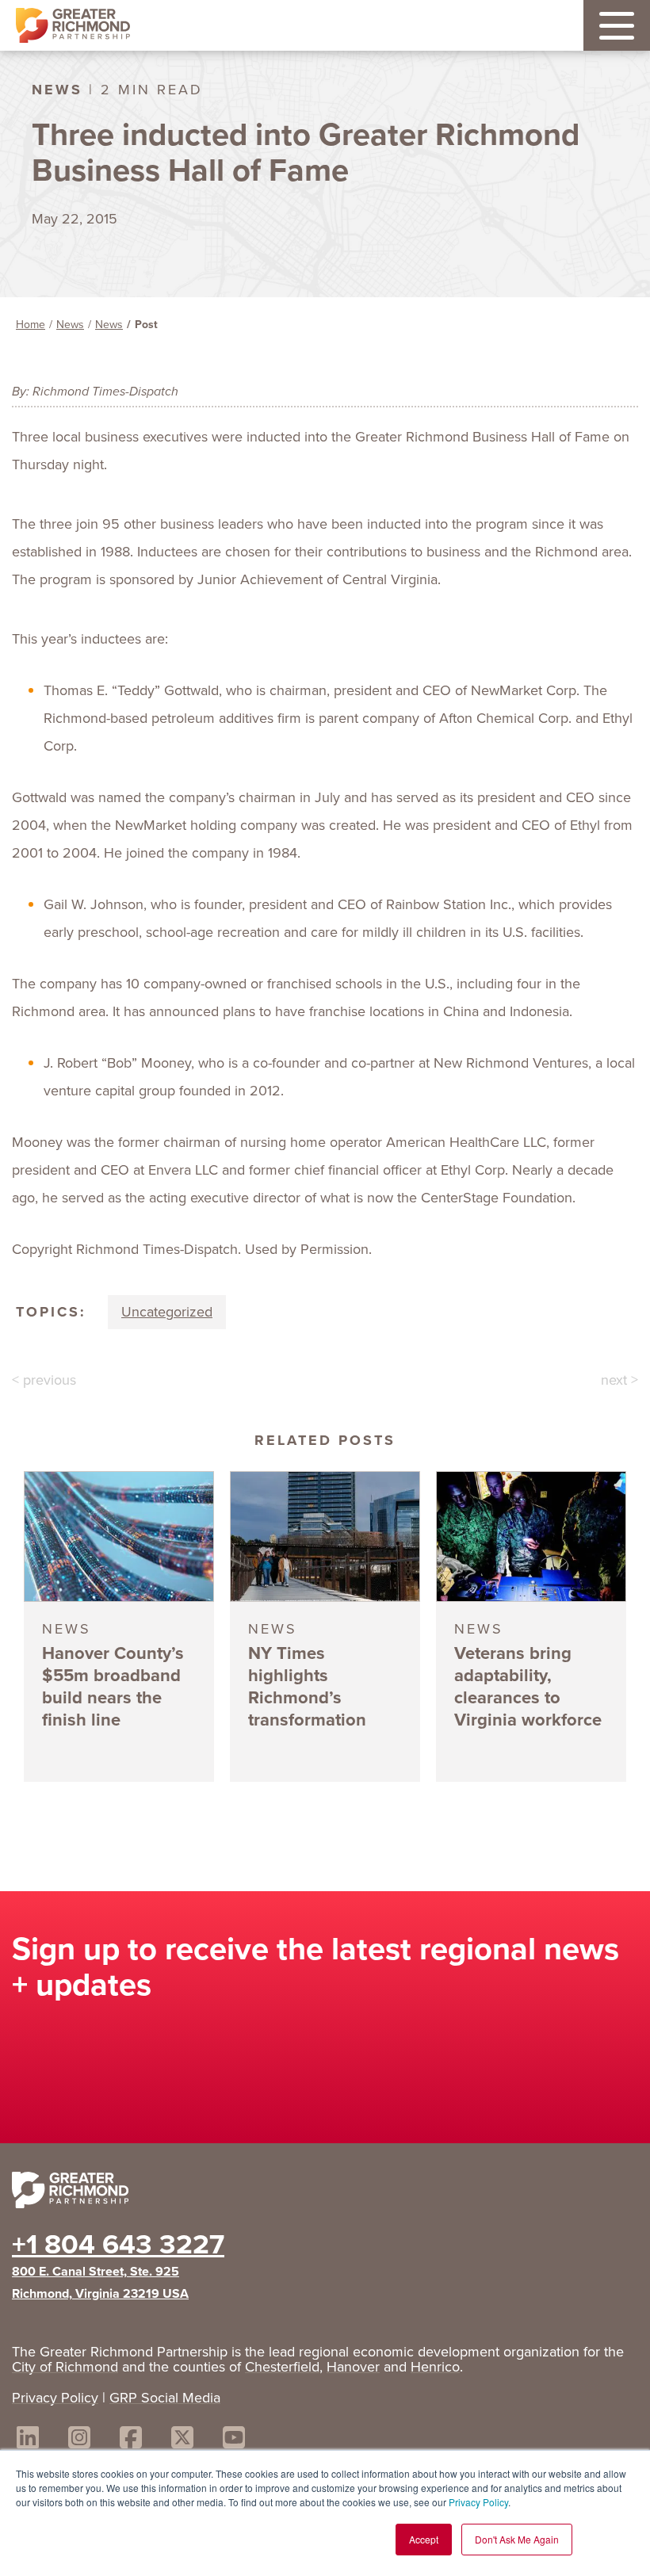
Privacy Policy (478, 2502)
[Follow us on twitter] (182, 2440)
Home (31, 325)
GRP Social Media (165, 2398)
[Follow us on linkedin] (28, 2440)
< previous (44, 1380)
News (70, 325)
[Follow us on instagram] (79, 2440)
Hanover (353, 2367)
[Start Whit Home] (325, 2193)
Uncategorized (167, 1312)
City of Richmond (65, 2367)
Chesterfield (282, 2367)
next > (619, 1380)
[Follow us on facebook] (131, 2440)
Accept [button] (424, 2539)
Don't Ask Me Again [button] (517, 2539)
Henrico (435, 2367)
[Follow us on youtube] (234, 2440)
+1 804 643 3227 (118, 2244)
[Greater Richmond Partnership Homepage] (73, 26)
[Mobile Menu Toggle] (617, 25)
